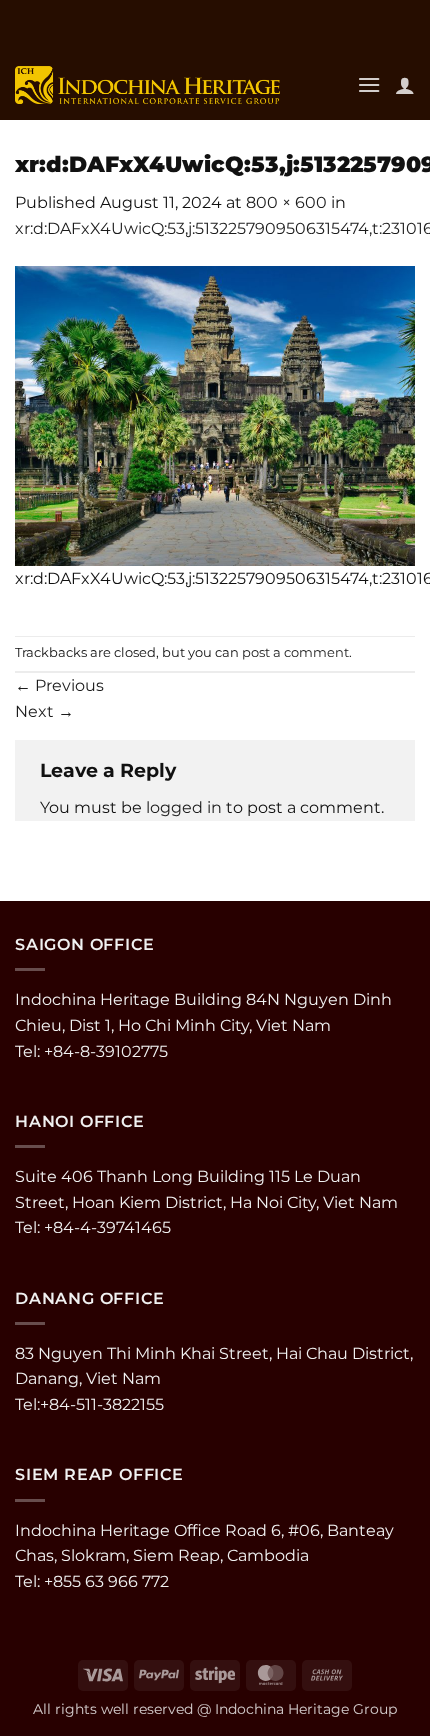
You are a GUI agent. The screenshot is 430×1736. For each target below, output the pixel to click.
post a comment (295, 652)
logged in (184, 807)
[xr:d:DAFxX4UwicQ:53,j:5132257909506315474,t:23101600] (215, 414)
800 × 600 (286, 202)
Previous (59, 685)
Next (44, 711)
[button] (369, 84)
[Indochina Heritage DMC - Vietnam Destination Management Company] (147, 85)
